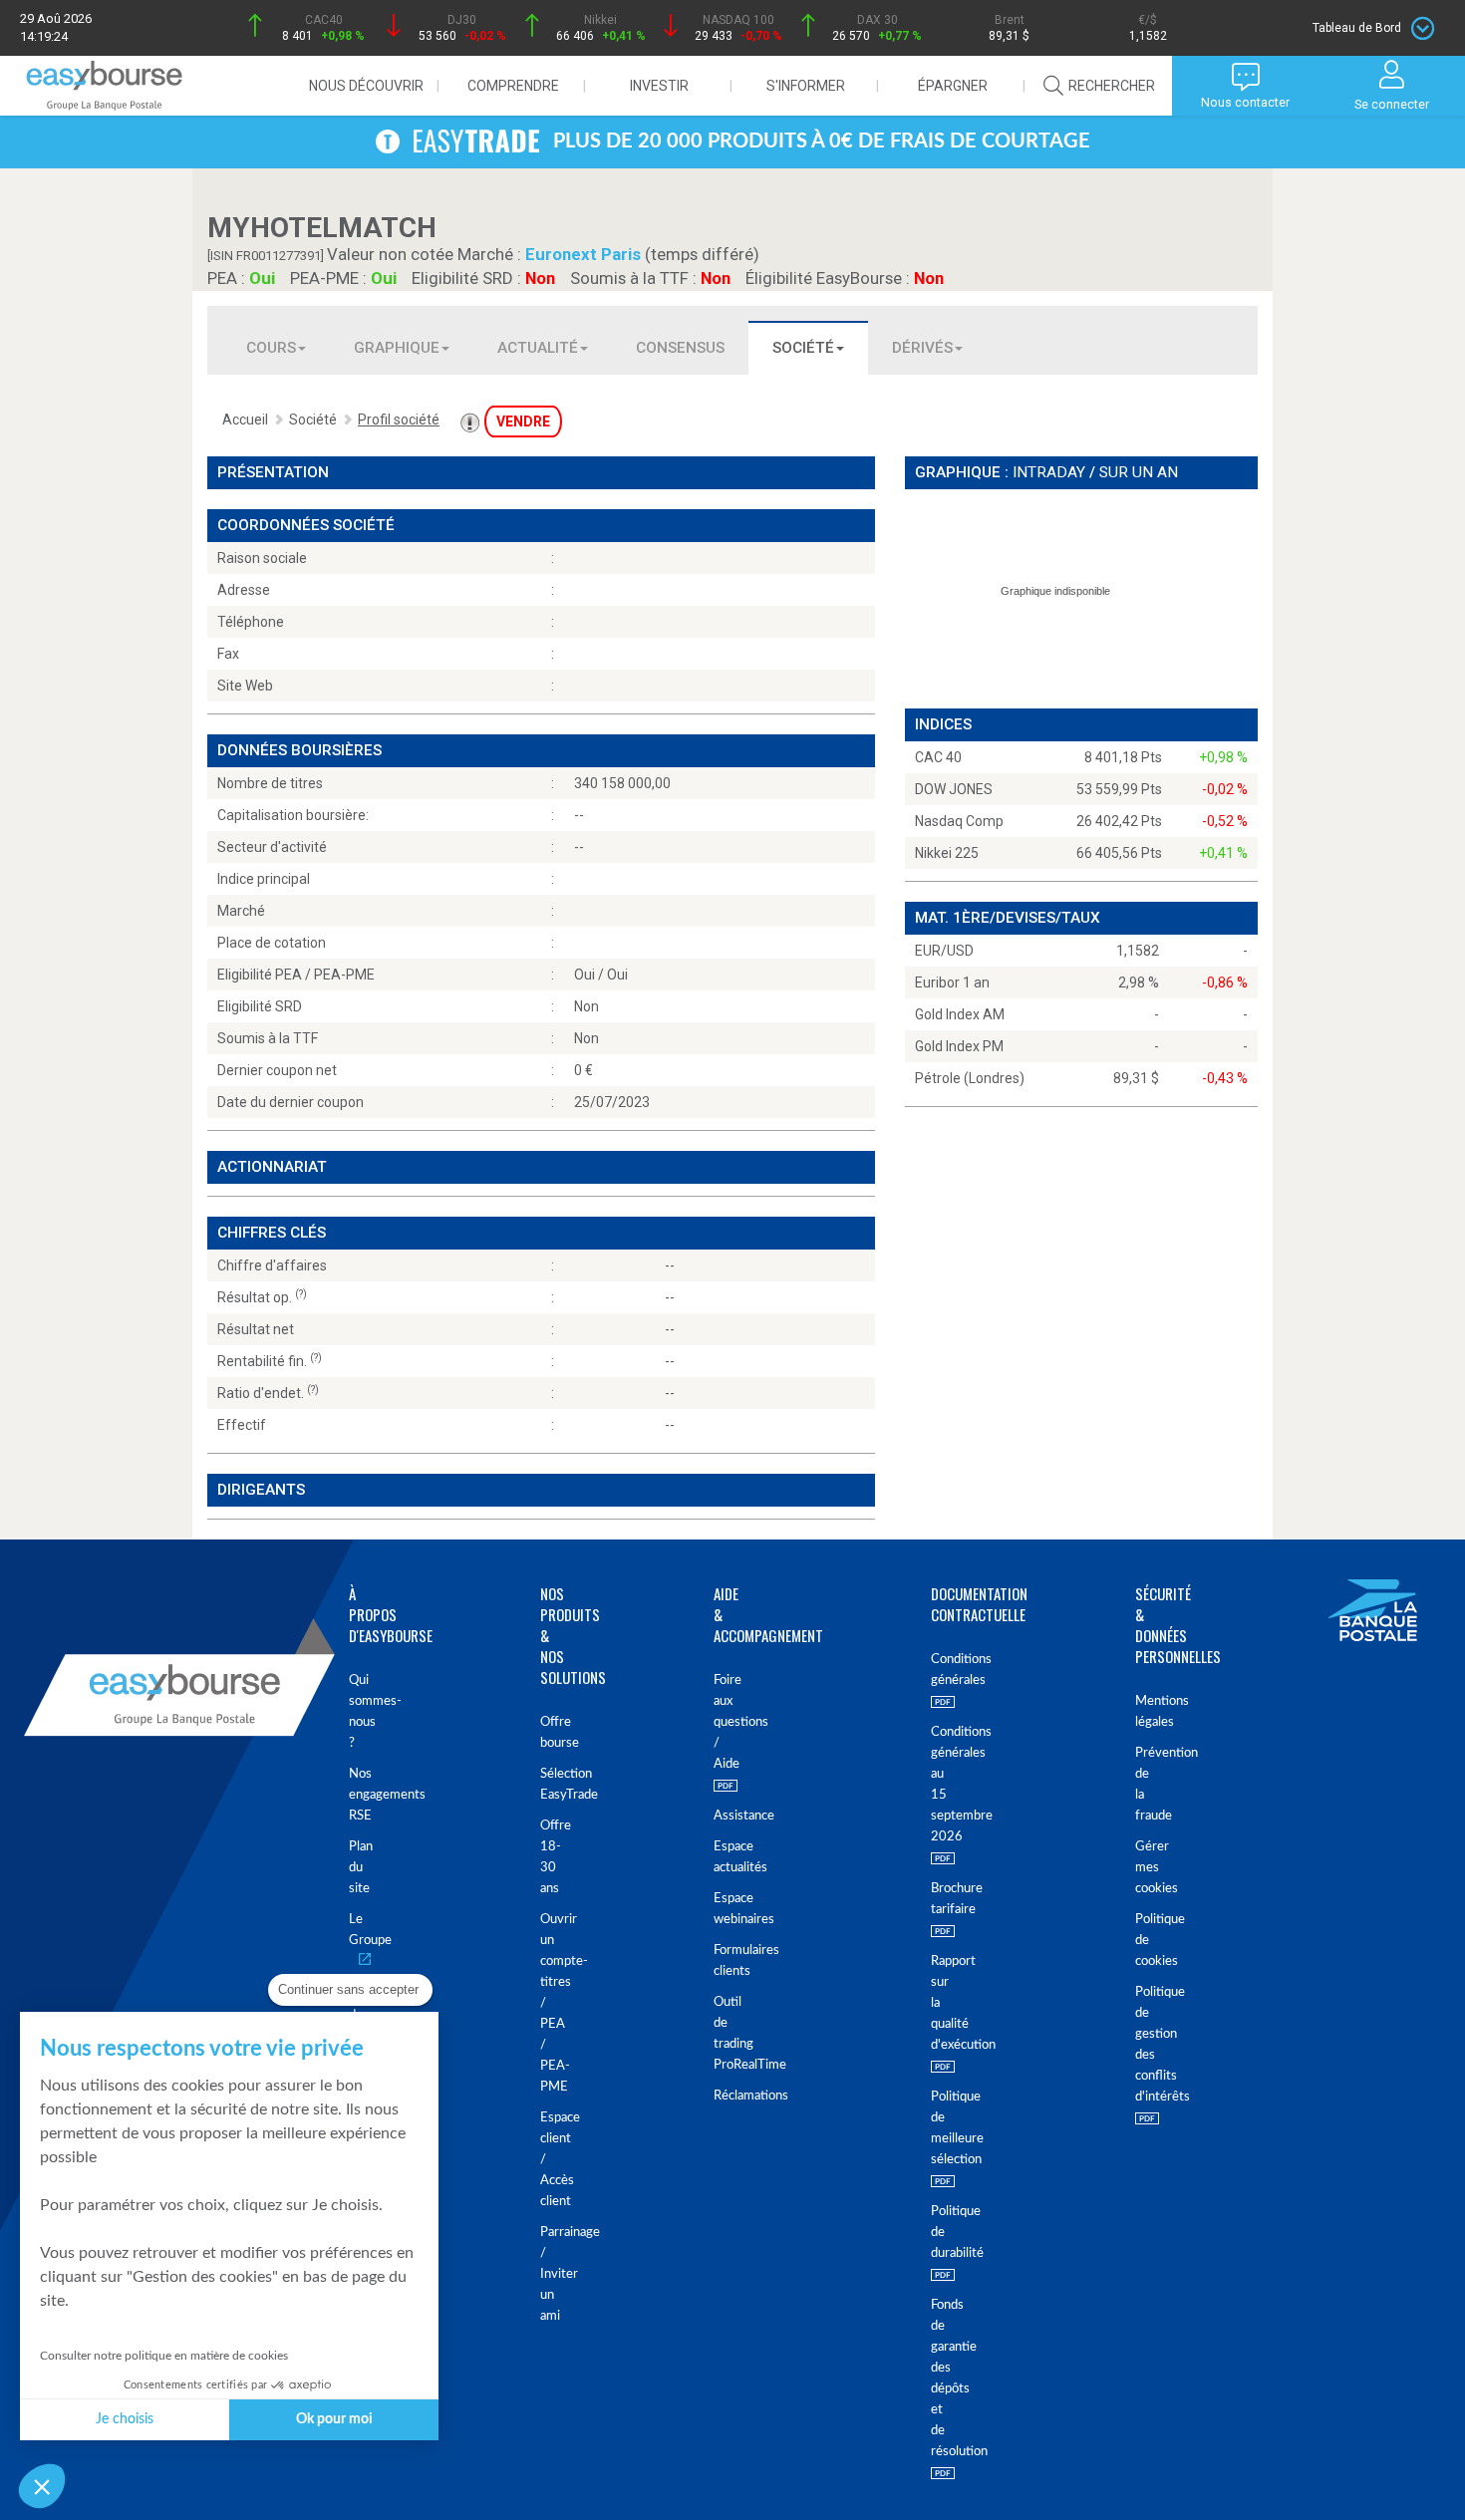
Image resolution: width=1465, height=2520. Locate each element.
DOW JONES (954, 789)
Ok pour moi (334, 2419)
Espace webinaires (717, 1909)
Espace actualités (717, 1857)
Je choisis (125, 2419)
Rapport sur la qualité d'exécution (932, 2003)
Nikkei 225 (947, 853)
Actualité (538, 348)
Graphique (397, 348)
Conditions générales (932, 1670)
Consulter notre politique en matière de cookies (164, 2356)
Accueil (245, 420)
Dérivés (922, 348)
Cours (271, 348)
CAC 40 (938, 757)
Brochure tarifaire (932, 1899)
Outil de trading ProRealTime (717, 2034)
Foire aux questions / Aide (717, 1722)
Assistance (717, 1816)
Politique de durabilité (932, 2233)
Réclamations (717, 2096)
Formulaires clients (717, 1961)
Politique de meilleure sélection (932, 2128)
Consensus (680, 348)
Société (803, 348)
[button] (42, 2486)
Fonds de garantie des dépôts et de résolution (932, 2379)
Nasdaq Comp (959, 821)
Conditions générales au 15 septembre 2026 (932, 1785)
